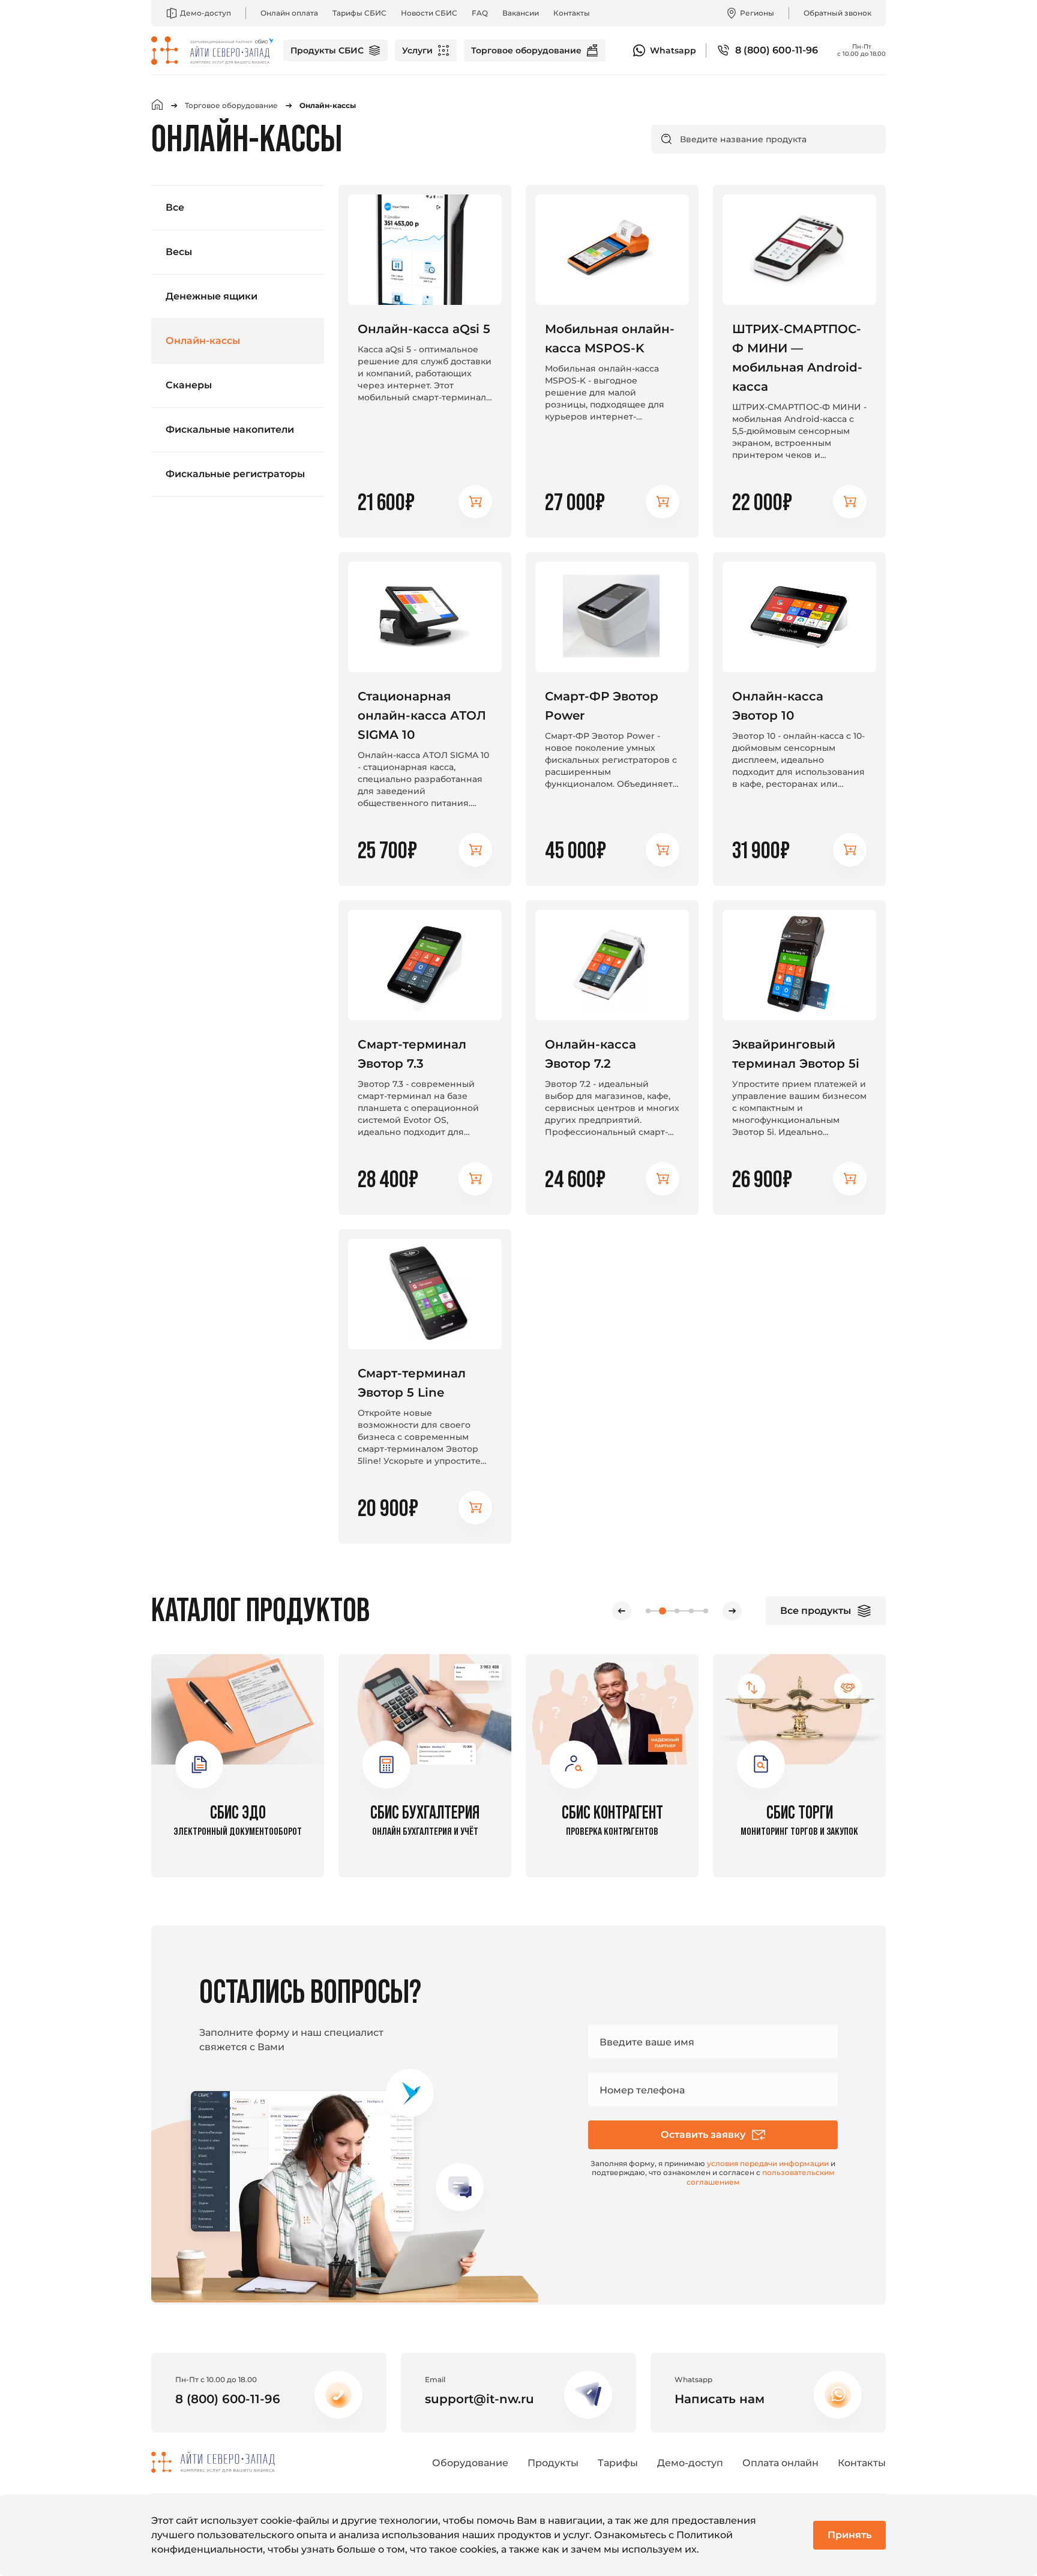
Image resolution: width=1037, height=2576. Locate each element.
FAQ (480, 13)
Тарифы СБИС (359, 13)
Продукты (553, 2463)
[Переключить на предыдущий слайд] (622, 1611)
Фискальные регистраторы (235, 474)
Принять (849, 2535)
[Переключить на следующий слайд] (732, 1611)
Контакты (572, 13)
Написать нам (720, 2399)
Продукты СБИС (327, 50)
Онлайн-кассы (203, 341)
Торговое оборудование (526, 50)
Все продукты (816, 1611)
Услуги (417, 50)
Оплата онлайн (780, 2463)
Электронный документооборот (238, 1820)
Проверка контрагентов (612, 1820)
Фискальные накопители (230, 429)
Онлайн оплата (289, 13)
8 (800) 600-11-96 (777, 50)
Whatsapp (673, 50)
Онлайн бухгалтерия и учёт (425, 1820)
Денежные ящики (212, 296)
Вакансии (521, 13)
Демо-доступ (206, 13)
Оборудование (470, 2463)
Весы (179, 252)
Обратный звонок (837, 13)
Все (175, 207)
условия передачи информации (768, 2163)
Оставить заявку (703, 2135)
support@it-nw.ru (479, 2399)
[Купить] (475, 502)
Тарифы (618, 2463)
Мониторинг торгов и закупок (799, 1820)
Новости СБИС (429, 13)
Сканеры (189, 385)
